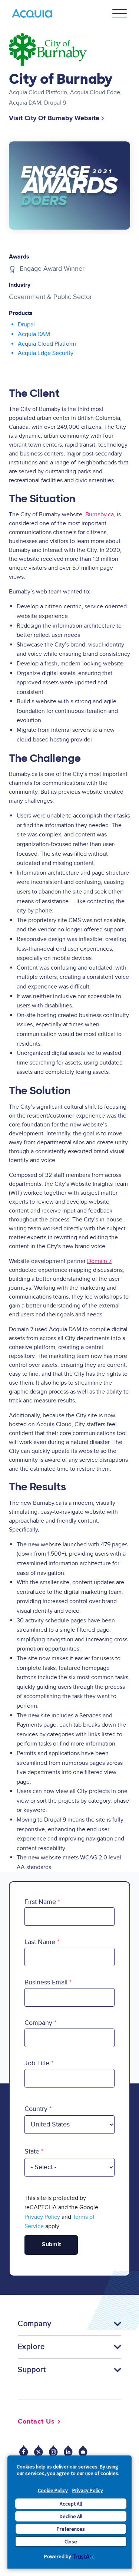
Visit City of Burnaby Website (54, 118)
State (32, 2151)
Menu (120, 13)
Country (36, 2109)
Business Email (46, 1982)
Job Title (37, 2063)
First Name (40, 1902)
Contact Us (36, 2422)
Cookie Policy (53, 2490)
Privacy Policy (88, 2490)
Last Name (40, 1942)
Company (38, 2023)
